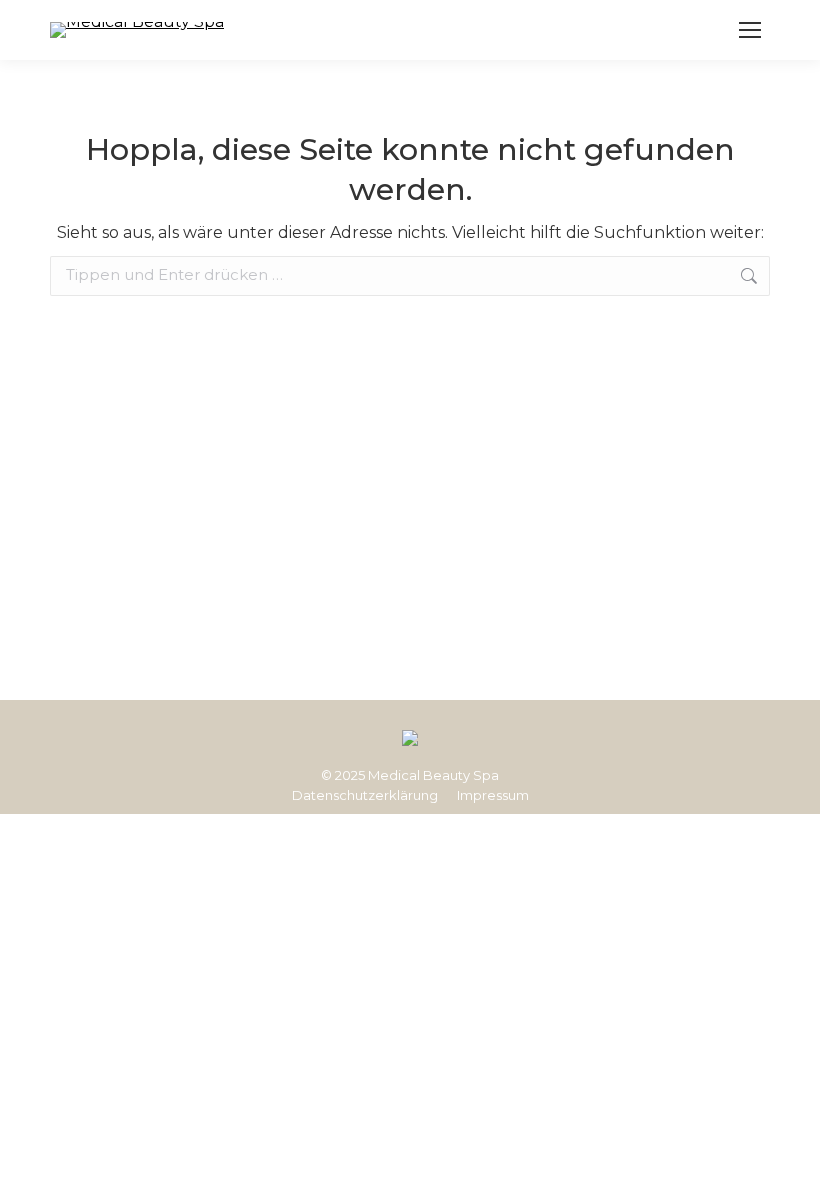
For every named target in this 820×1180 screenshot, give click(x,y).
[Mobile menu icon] (750, 30)
